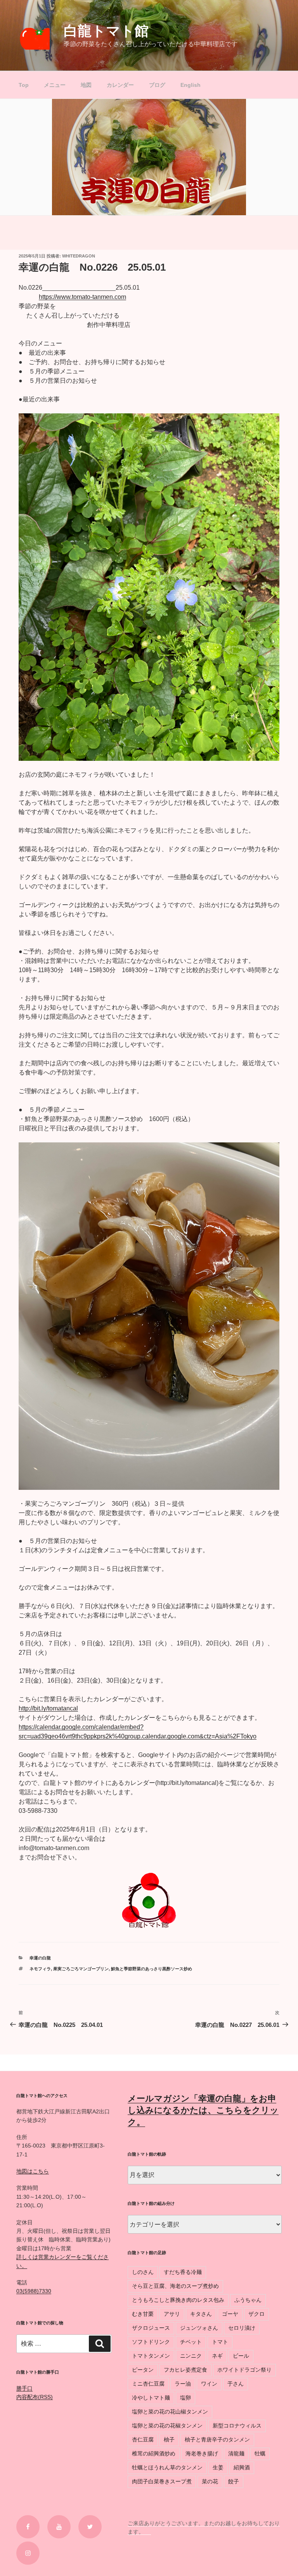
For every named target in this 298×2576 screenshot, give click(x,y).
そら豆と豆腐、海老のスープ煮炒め (175, 2286)
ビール (241, 2356)
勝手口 (24, 2388)
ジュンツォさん (199, 2328)
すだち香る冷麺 (183, 2272)
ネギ (217, 2356)
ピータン (143, 2370)
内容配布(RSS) (35, 2397)
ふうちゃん (248, 2300)
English (191, 85)
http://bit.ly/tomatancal (48, 1708)
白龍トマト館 (106, 31)
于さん (236, 2384)
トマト (220, 2342)
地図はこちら (33, 2171)
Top (24, 85)
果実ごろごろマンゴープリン (81, 1969)
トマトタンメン (151, 2356)
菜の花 (210, 2481)
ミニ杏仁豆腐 (148, 2384)
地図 (86, 85)
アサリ (172, 2314)
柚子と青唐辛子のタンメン (217, 2440)
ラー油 (183, 2384)
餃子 (234, 2481)
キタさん (201, 2314)
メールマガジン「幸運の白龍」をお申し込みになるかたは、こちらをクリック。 (203, 2110)
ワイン (209, 2384)
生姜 (218, 2467)
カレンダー (120, 85)
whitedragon (79, 256)
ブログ (157, 85)
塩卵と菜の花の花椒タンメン (167, 2426)
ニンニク (191, 2356)
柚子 (169, 2440)
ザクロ (256, 2314)
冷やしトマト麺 (151, 2398)
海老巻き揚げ (202, 2453)
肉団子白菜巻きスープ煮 (162, 2481)
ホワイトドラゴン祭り (244, 2370)
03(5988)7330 (34, 2291)
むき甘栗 (143, 2314)
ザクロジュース (151, 2328)
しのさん (143, 2272)
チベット (191, 2342)
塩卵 (185, 2398)
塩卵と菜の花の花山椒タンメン (170, 2412)
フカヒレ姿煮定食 (185, 2370)
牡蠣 (260, 2453)
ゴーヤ (230, 2314)
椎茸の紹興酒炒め (154, 2453)
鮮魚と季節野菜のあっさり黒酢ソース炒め (152, 1969)
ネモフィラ (40, 1969)
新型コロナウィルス (237, 2426)
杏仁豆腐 (143, 2440)
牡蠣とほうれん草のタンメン (167, 2467)
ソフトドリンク (151, 2342)
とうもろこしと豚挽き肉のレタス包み (178, 2300)
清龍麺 (236, 2453)
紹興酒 (242, 2467)
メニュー (55, 85)
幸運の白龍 (40, 1958)
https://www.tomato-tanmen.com (82, 297)
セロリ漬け (242, 2328)
